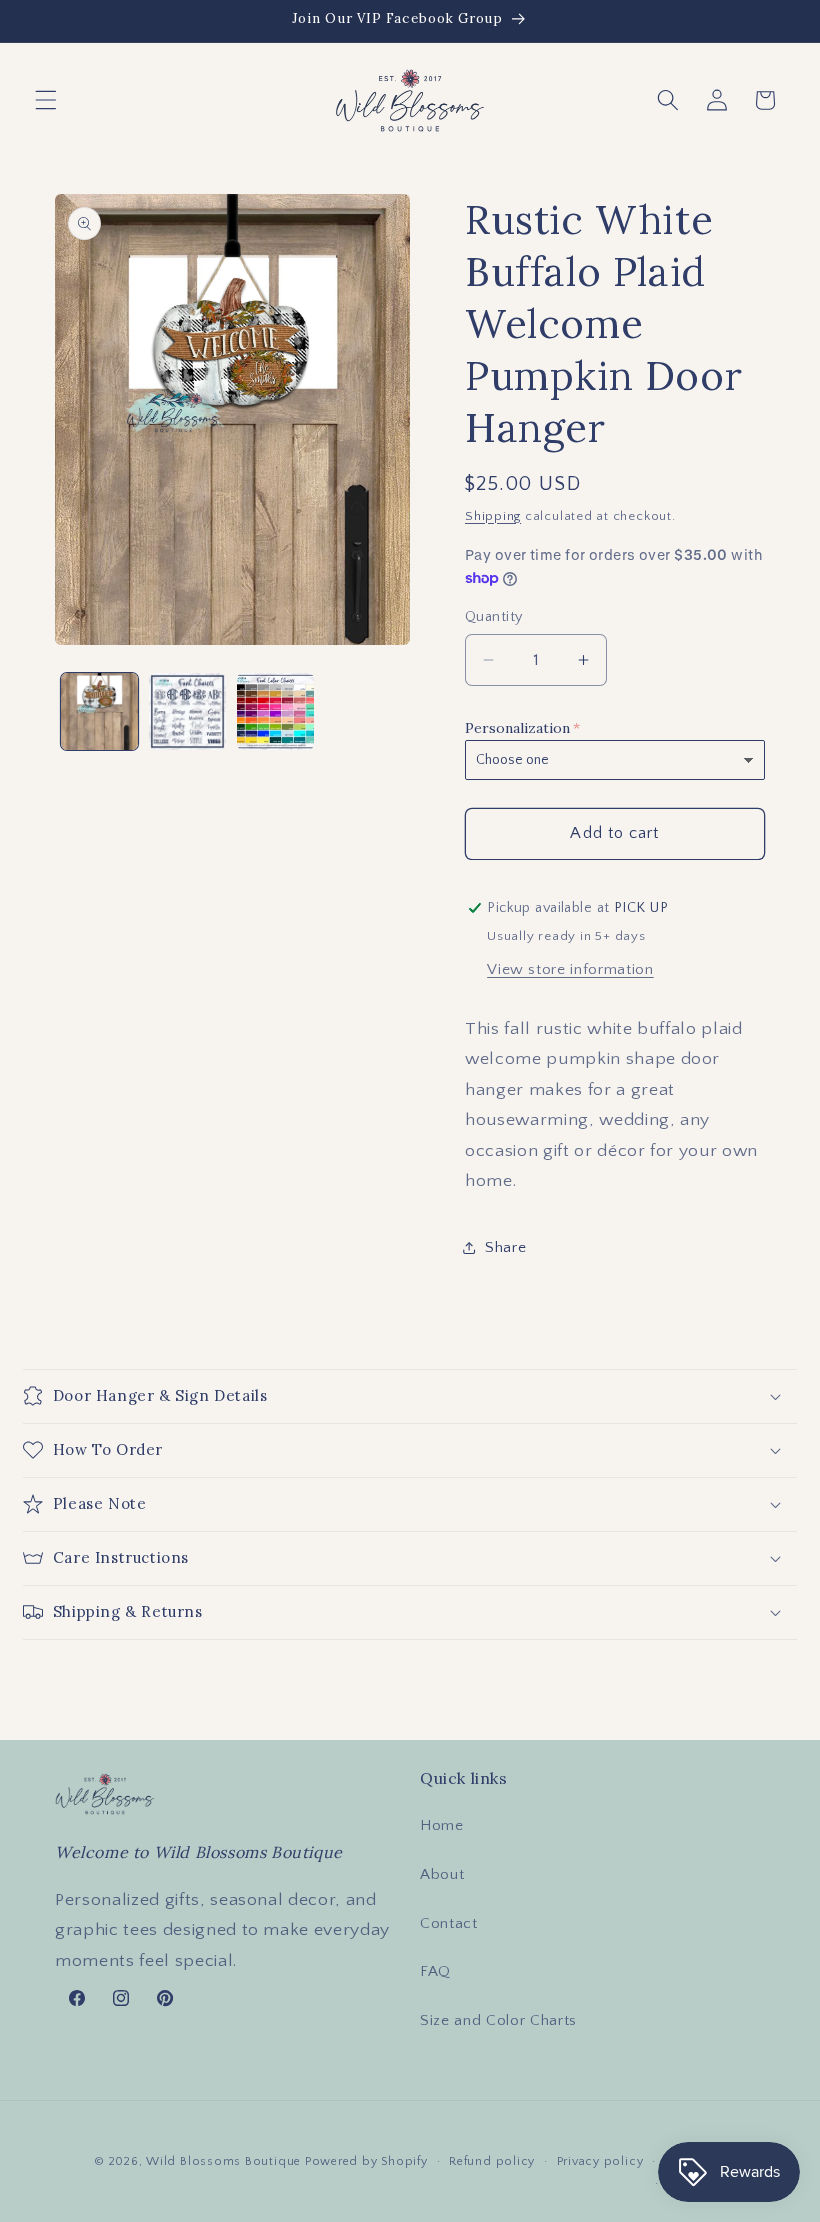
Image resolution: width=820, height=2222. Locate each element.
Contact (449, 1923)
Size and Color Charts (498, 2020)
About (442, 1874)
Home (442, 1825)
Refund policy (492, 2161)
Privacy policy (600, 2161)
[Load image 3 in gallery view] (275, 711)
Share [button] (505, 1247)
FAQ (435, 1971)
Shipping (493, 516)
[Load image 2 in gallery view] (187, 711)
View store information (570, 969)
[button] (46, 100)
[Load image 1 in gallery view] (99, 711)
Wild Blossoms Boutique (225, 2161)
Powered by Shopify (366, 2161)
